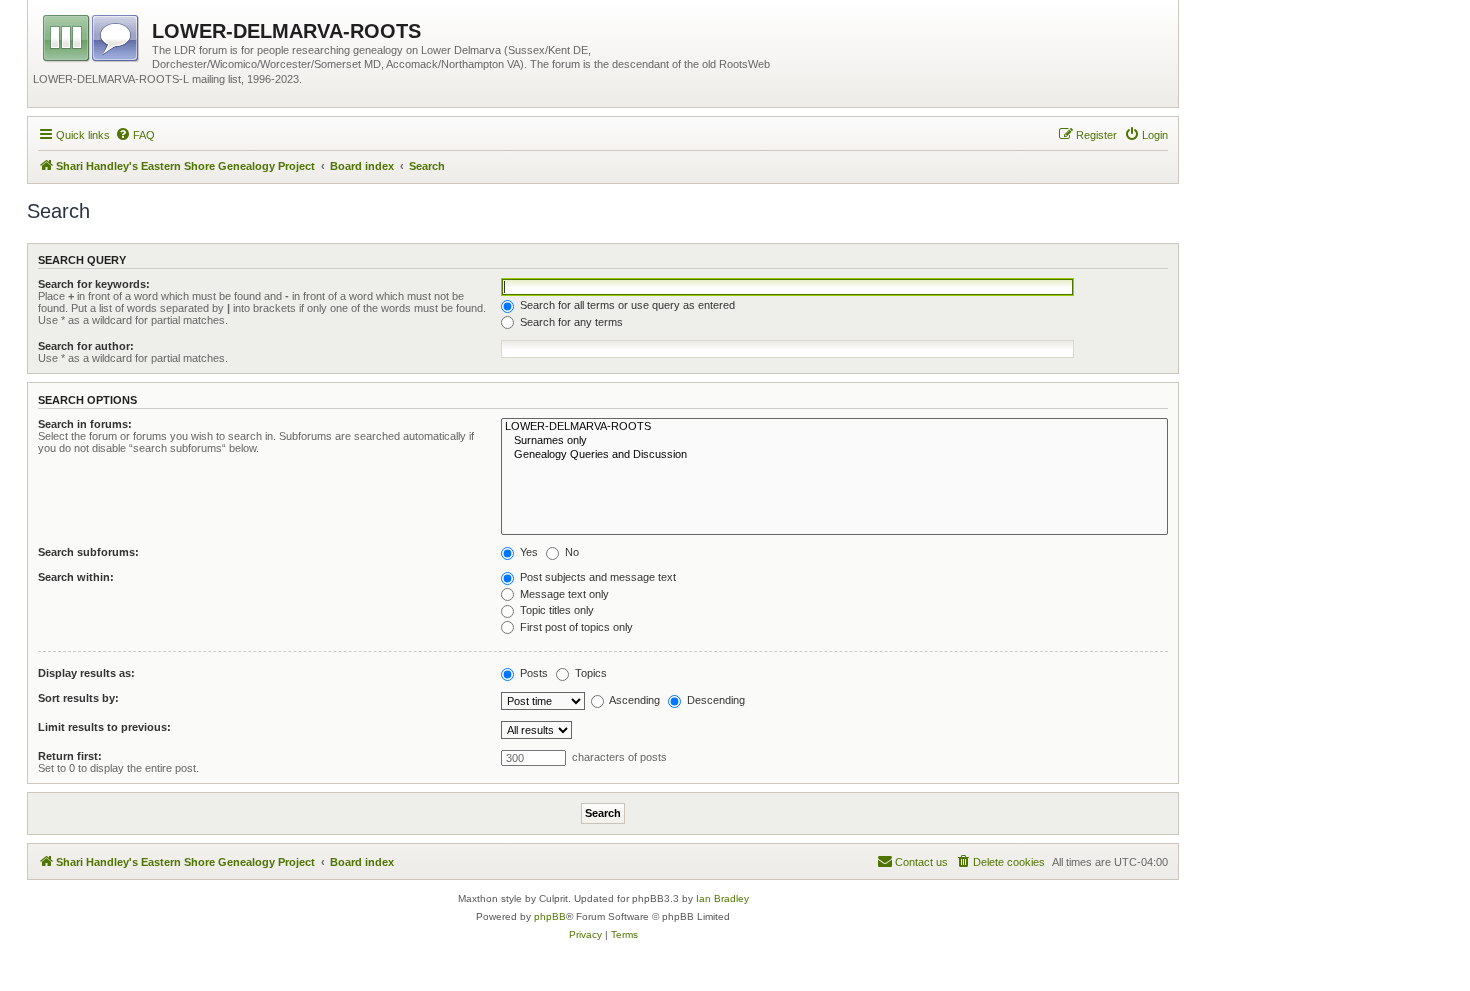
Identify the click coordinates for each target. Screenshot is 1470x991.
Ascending (633, 700)
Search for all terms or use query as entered (626, 305)
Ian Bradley (722, 898)
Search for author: (86, 346)
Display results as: (86, 673)
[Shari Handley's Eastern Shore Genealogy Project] (92, 35)
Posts (532, 673)
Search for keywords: (94, 284)
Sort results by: (78, 698)
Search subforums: (88, 552)
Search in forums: (85, 424)
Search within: (76, 577)
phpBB (550, 916)
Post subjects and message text (596, 577)
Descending (714, 700)
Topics (589, 673)
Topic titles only (555, 610)
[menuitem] (135, 135)
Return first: (70, 756)
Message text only (563, 594)
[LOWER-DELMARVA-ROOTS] (834, 427)
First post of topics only (575, 627)
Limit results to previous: (104, 727)
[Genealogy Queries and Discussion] (834, 455)
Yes (527, 552)
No (570, 552)
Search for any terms (570, 322)
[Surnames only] (834, 441)
